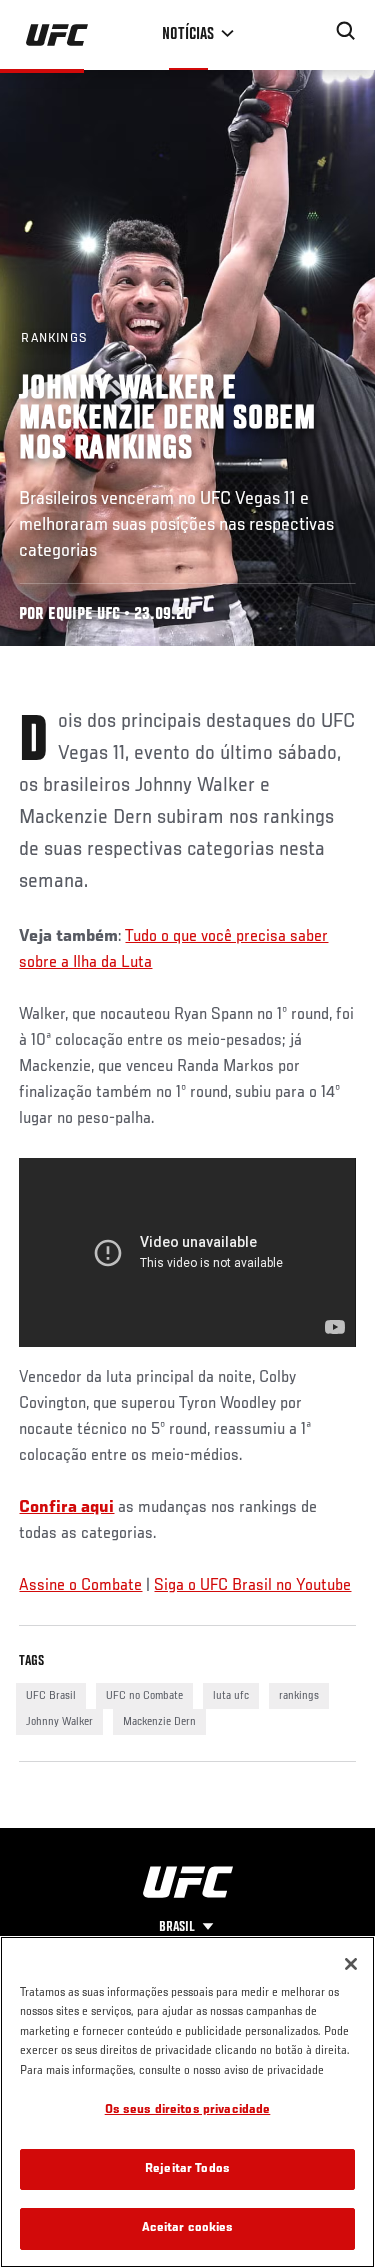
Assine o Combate (80, 1586)
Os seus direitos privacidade (188, 2110)
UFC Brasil (51, 1696)
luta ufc (231, 1696)
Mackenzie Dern (159, 1722)
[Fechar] (351, 1964)
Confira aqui (66, 1508)
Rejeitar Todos (187, 2169)
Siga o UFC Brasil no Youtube (252, 1586)
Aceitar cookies (188, 2228)
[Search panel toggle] (346, 31)
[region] (187, 2102)
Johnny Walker (59, 1722)
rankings (299, 1696)
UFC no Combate (144, 1696)
